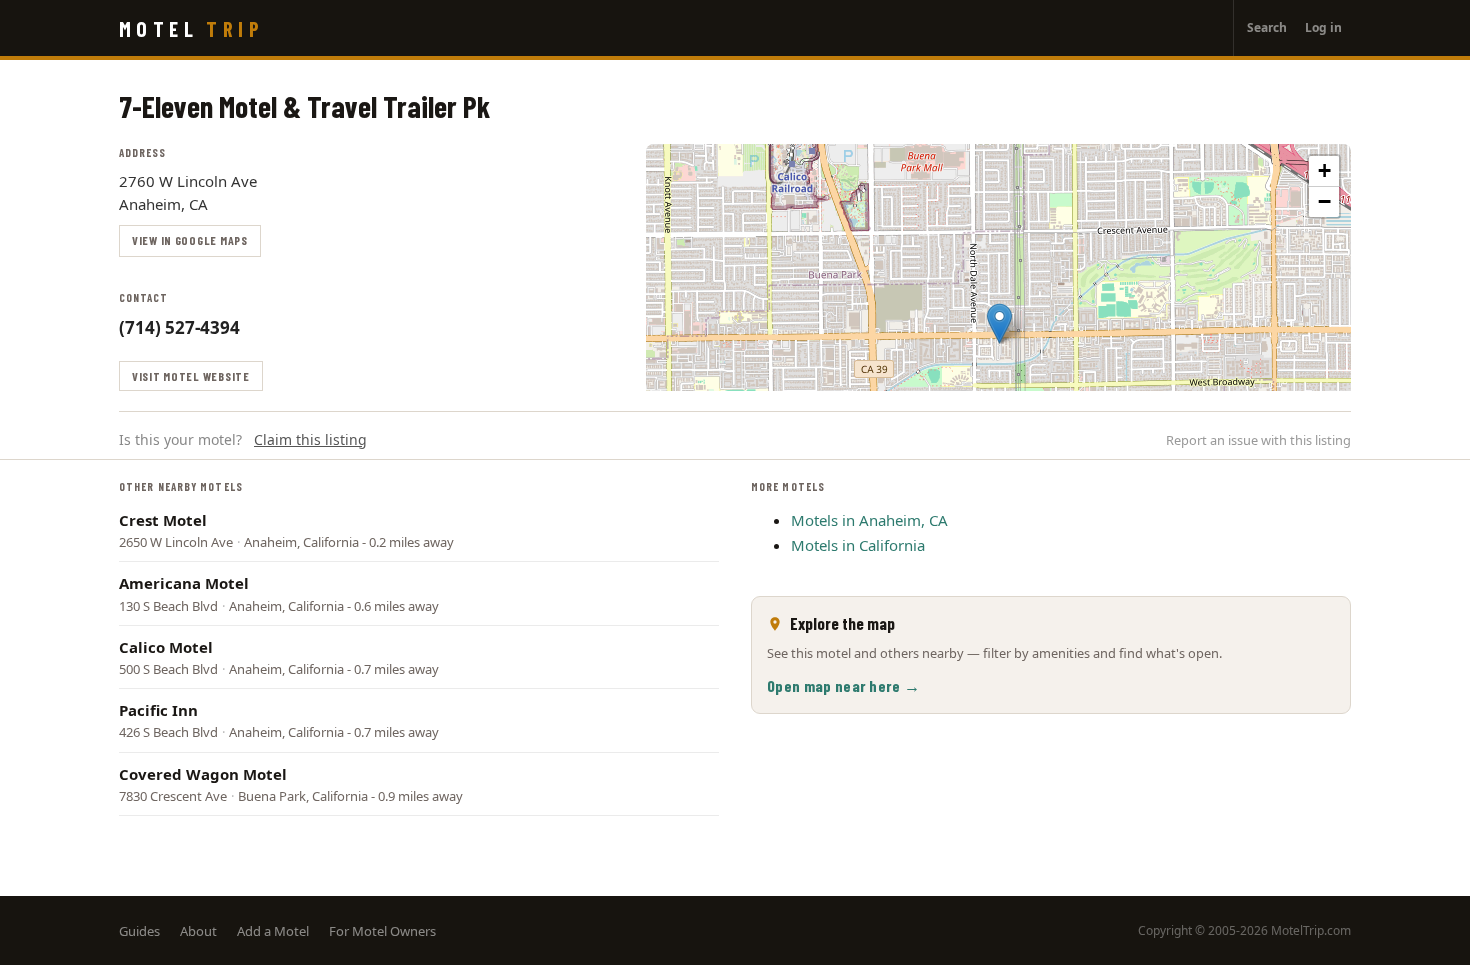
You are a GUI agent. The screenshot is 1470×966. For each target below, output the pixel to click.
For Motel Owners (382, 931)
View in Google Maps (190, 240)
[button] (999, 323)
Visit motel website (191, 376)
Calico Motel (166, 647)
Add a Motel (273, 931)
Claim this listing (310, 439)
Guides (139, 931)
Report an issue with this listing (1258, 440)
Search (1267, 27)
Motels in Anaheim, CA (869, 520)
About (198, 931)
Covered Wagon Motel (203, 774)
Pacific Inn (158, 710)
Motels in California (858, 545)
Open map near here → (843, 685)
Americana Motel (184, 583)
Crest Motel (163, 520)
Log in (1323, 27)
